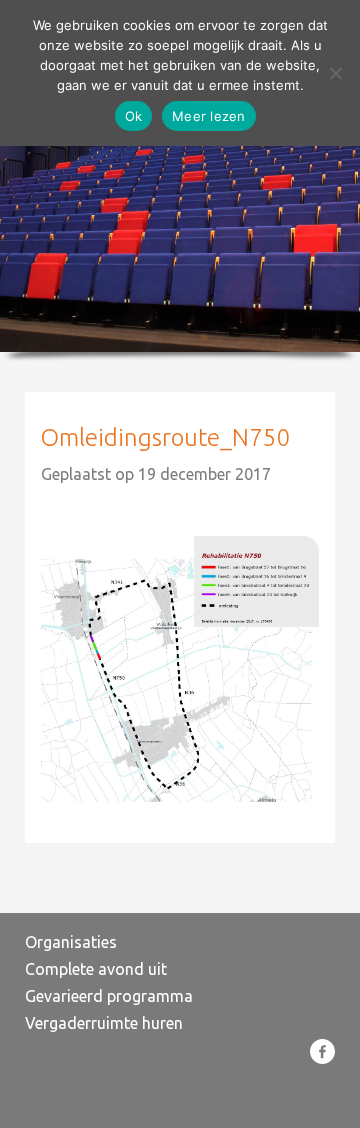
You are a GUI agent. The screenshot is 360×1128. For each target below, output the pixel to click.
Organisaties (71, 942)
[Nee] (335, 73)
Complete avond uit (96, 969)
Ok (134, 116)
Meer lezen (209, 116)
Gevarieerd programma (109, 996)
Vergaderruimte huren (104, 1023)
